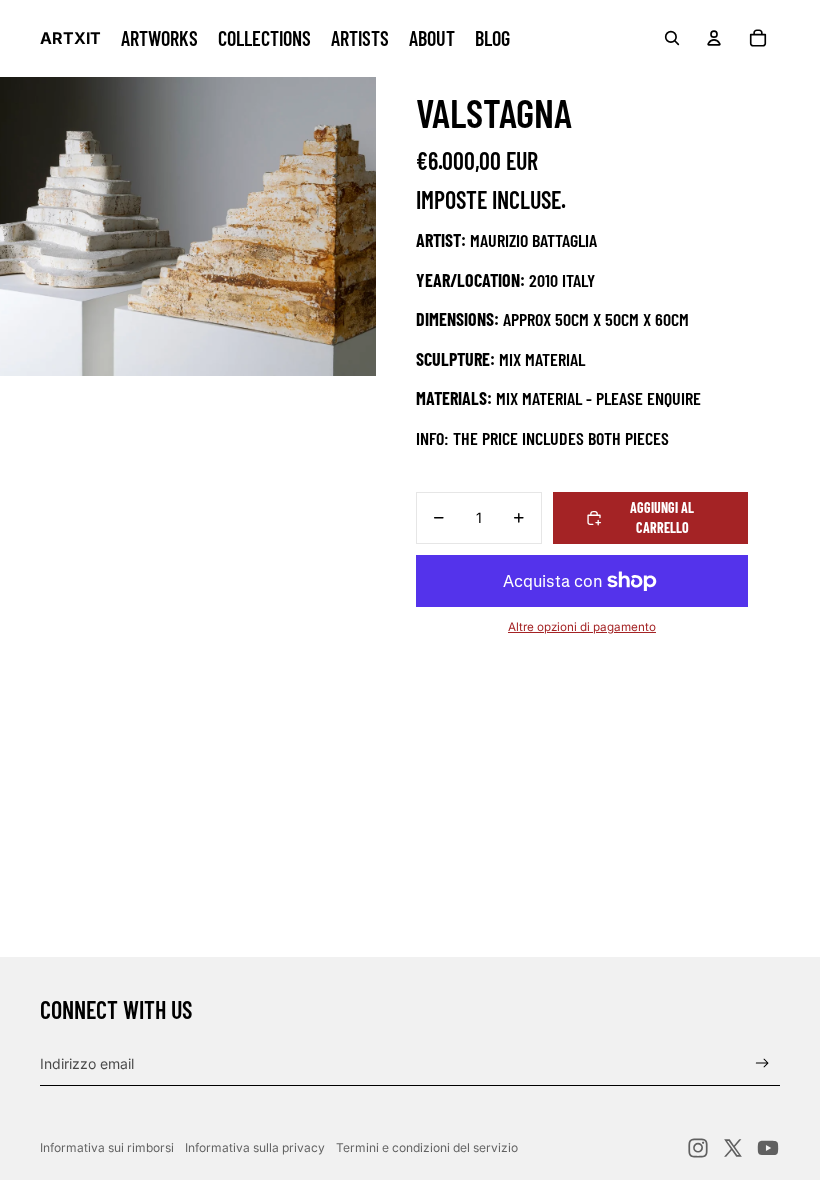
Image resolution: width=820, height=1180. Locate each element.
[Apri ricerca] (672, 38)
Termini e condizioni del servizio (427, 1147)
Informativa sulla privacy (255, 1147)
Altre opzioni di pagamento (582, 627)
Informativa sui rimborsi (107, 1147)
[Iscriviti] (762, 1063)
